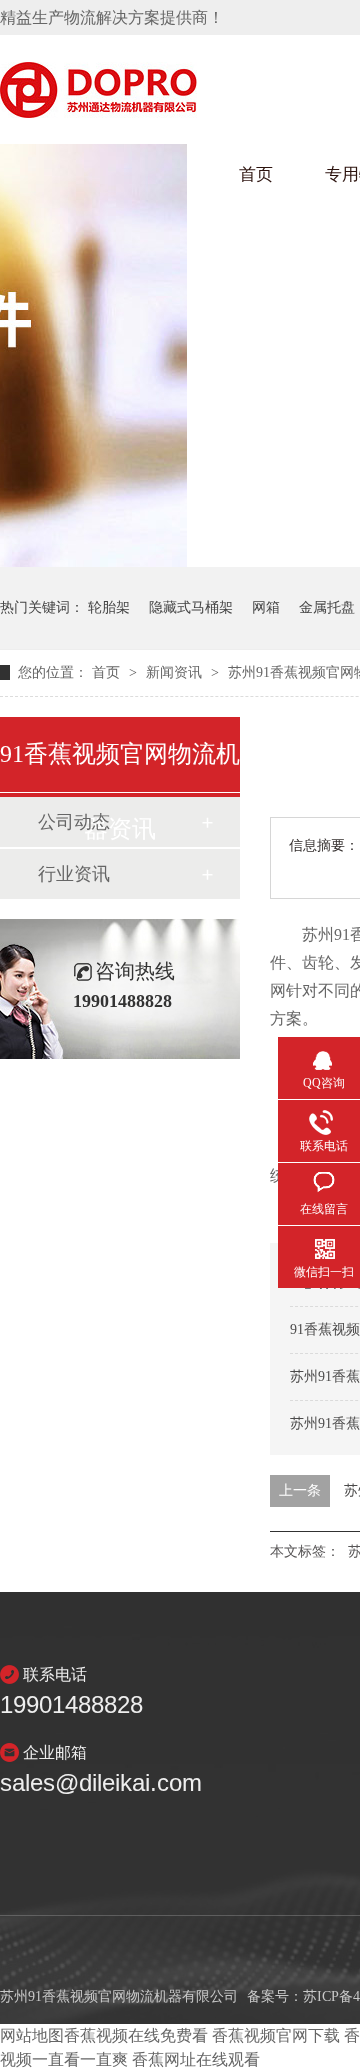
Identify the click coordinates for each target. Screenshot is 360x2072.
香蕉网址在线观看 (196, 2059)
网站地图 (32, 2035)
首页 (256, 174)
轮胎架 (109, 607)
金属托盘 (327, 607)
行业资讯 (74, 874)
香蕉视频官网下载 (276, 2035)
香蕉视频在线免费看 (136, 2035)
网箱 (266, 607)
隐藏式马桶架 (191, 607)
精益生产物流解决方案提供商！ (112, 17)
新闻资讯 (176, 672)
